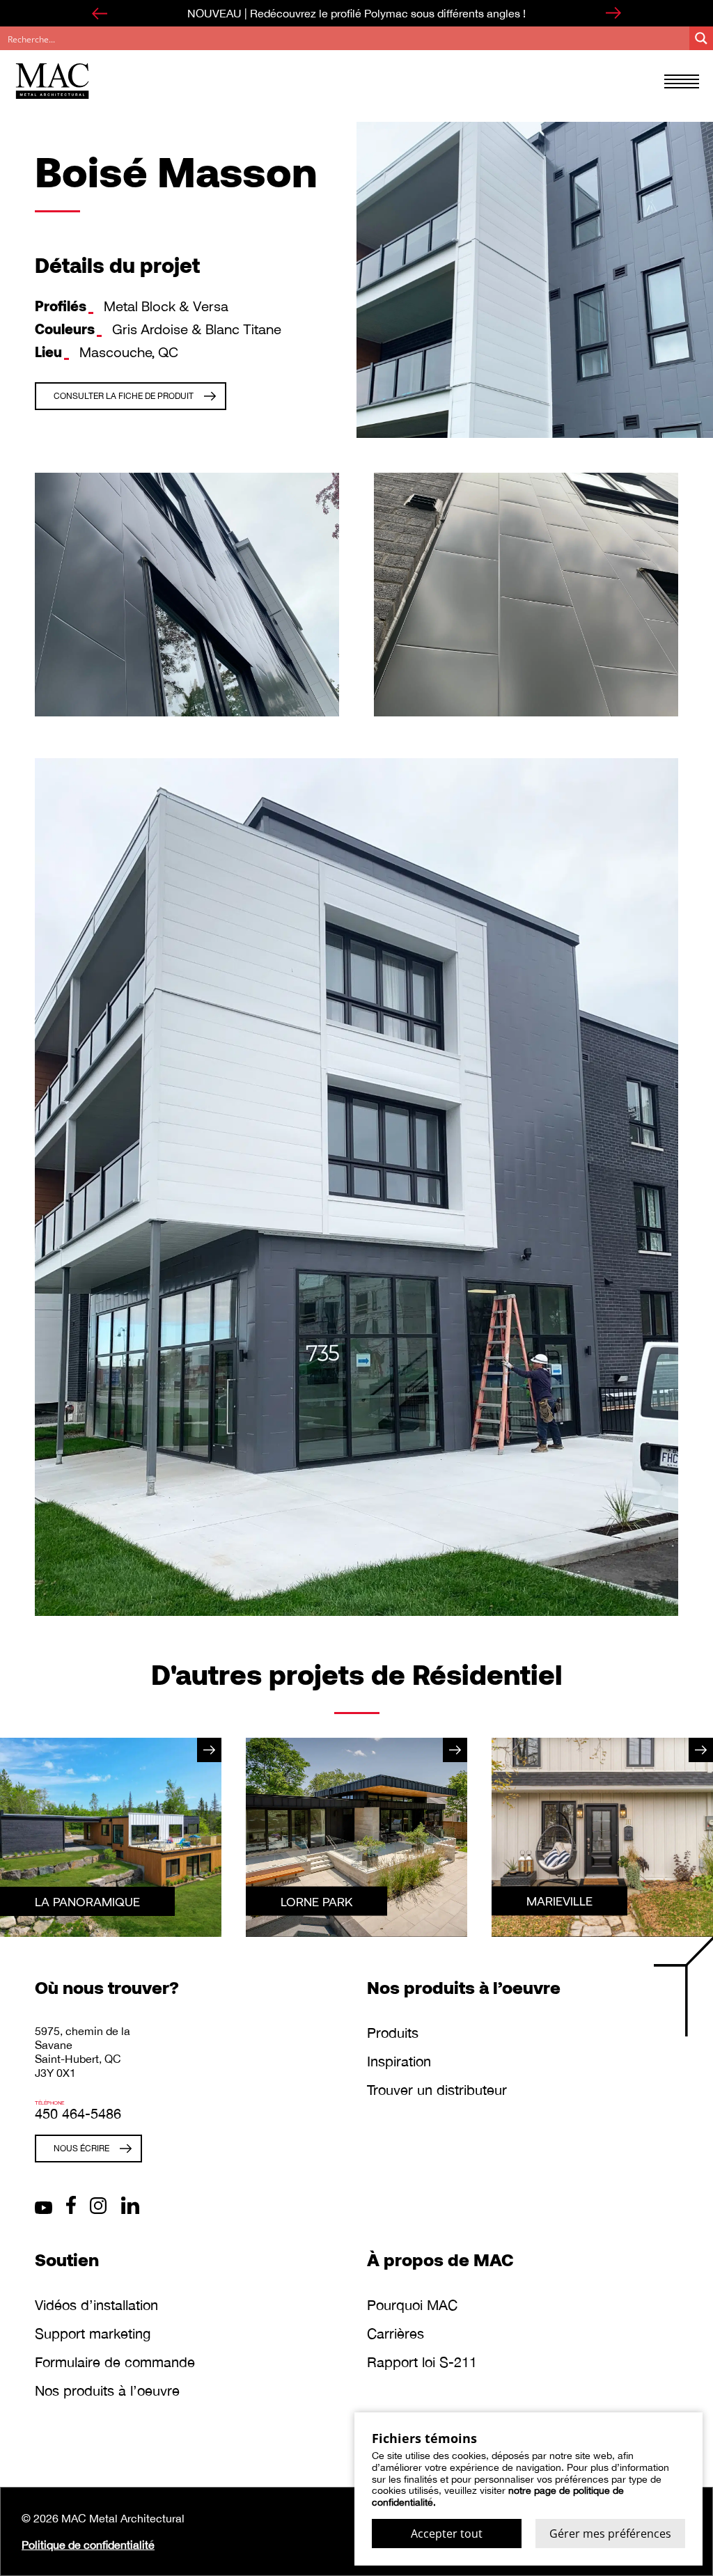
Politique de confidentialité (88, 2545)
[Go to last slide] (100, 13)
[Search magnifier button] (701, 38)
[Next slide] (613, 13)
